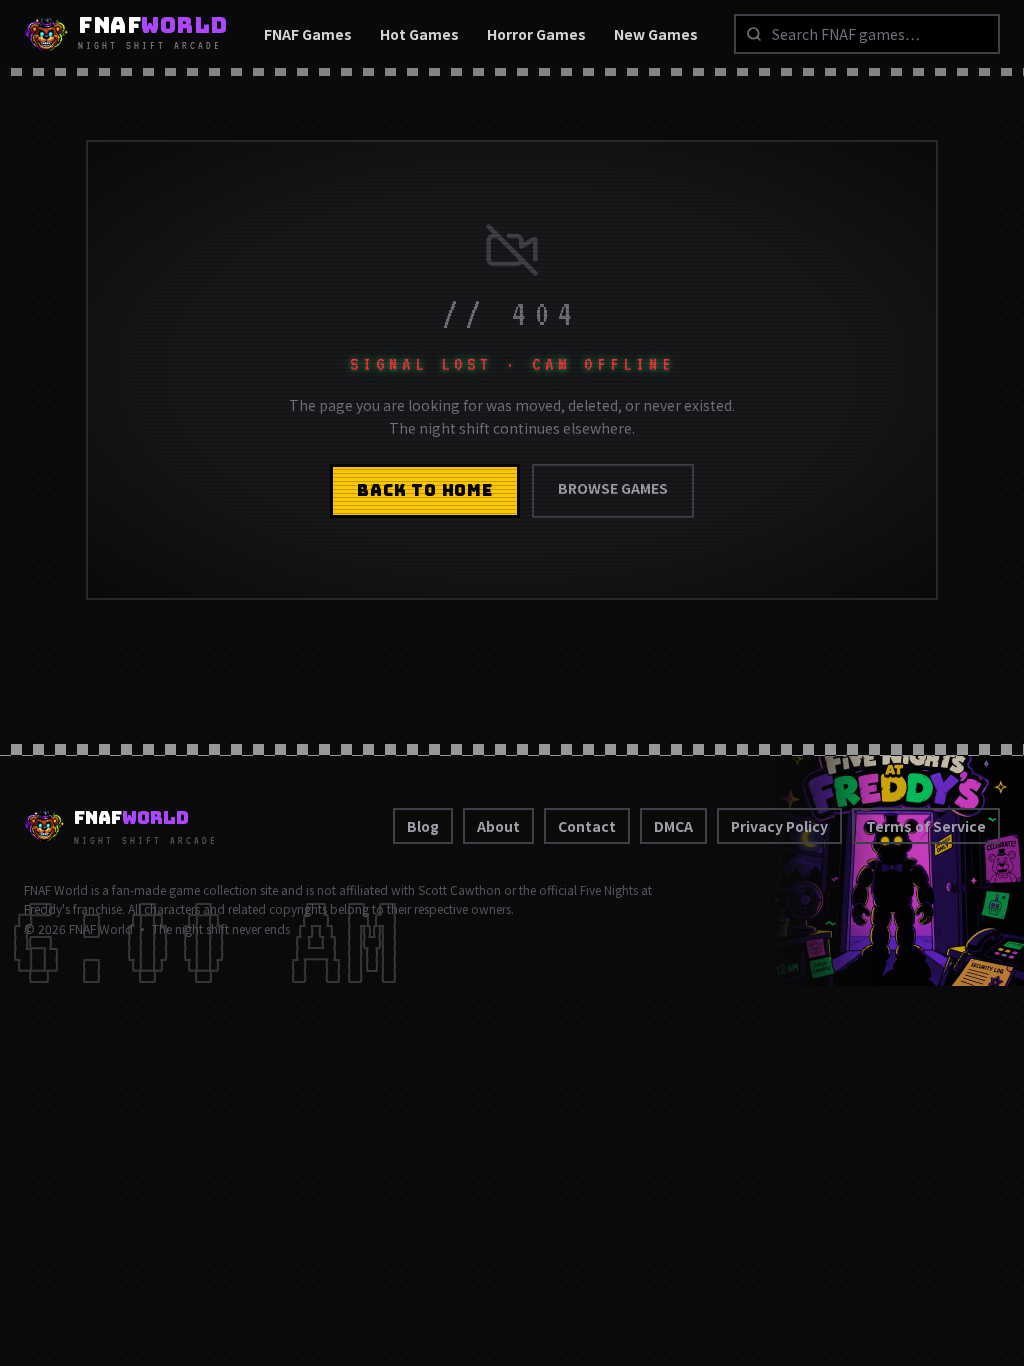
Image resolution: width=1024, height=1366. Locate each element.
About (498, 826)
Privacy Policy (779, 826)
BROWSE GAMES (613, 488)
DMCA (673, 826)
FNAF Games (308, 34)
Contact (587, 826)
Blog (423, 826)
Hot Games (419, 34)
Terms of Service (926, 826)
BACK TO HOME (425, 490)
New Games (656, 34)
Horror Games (536, 34)
